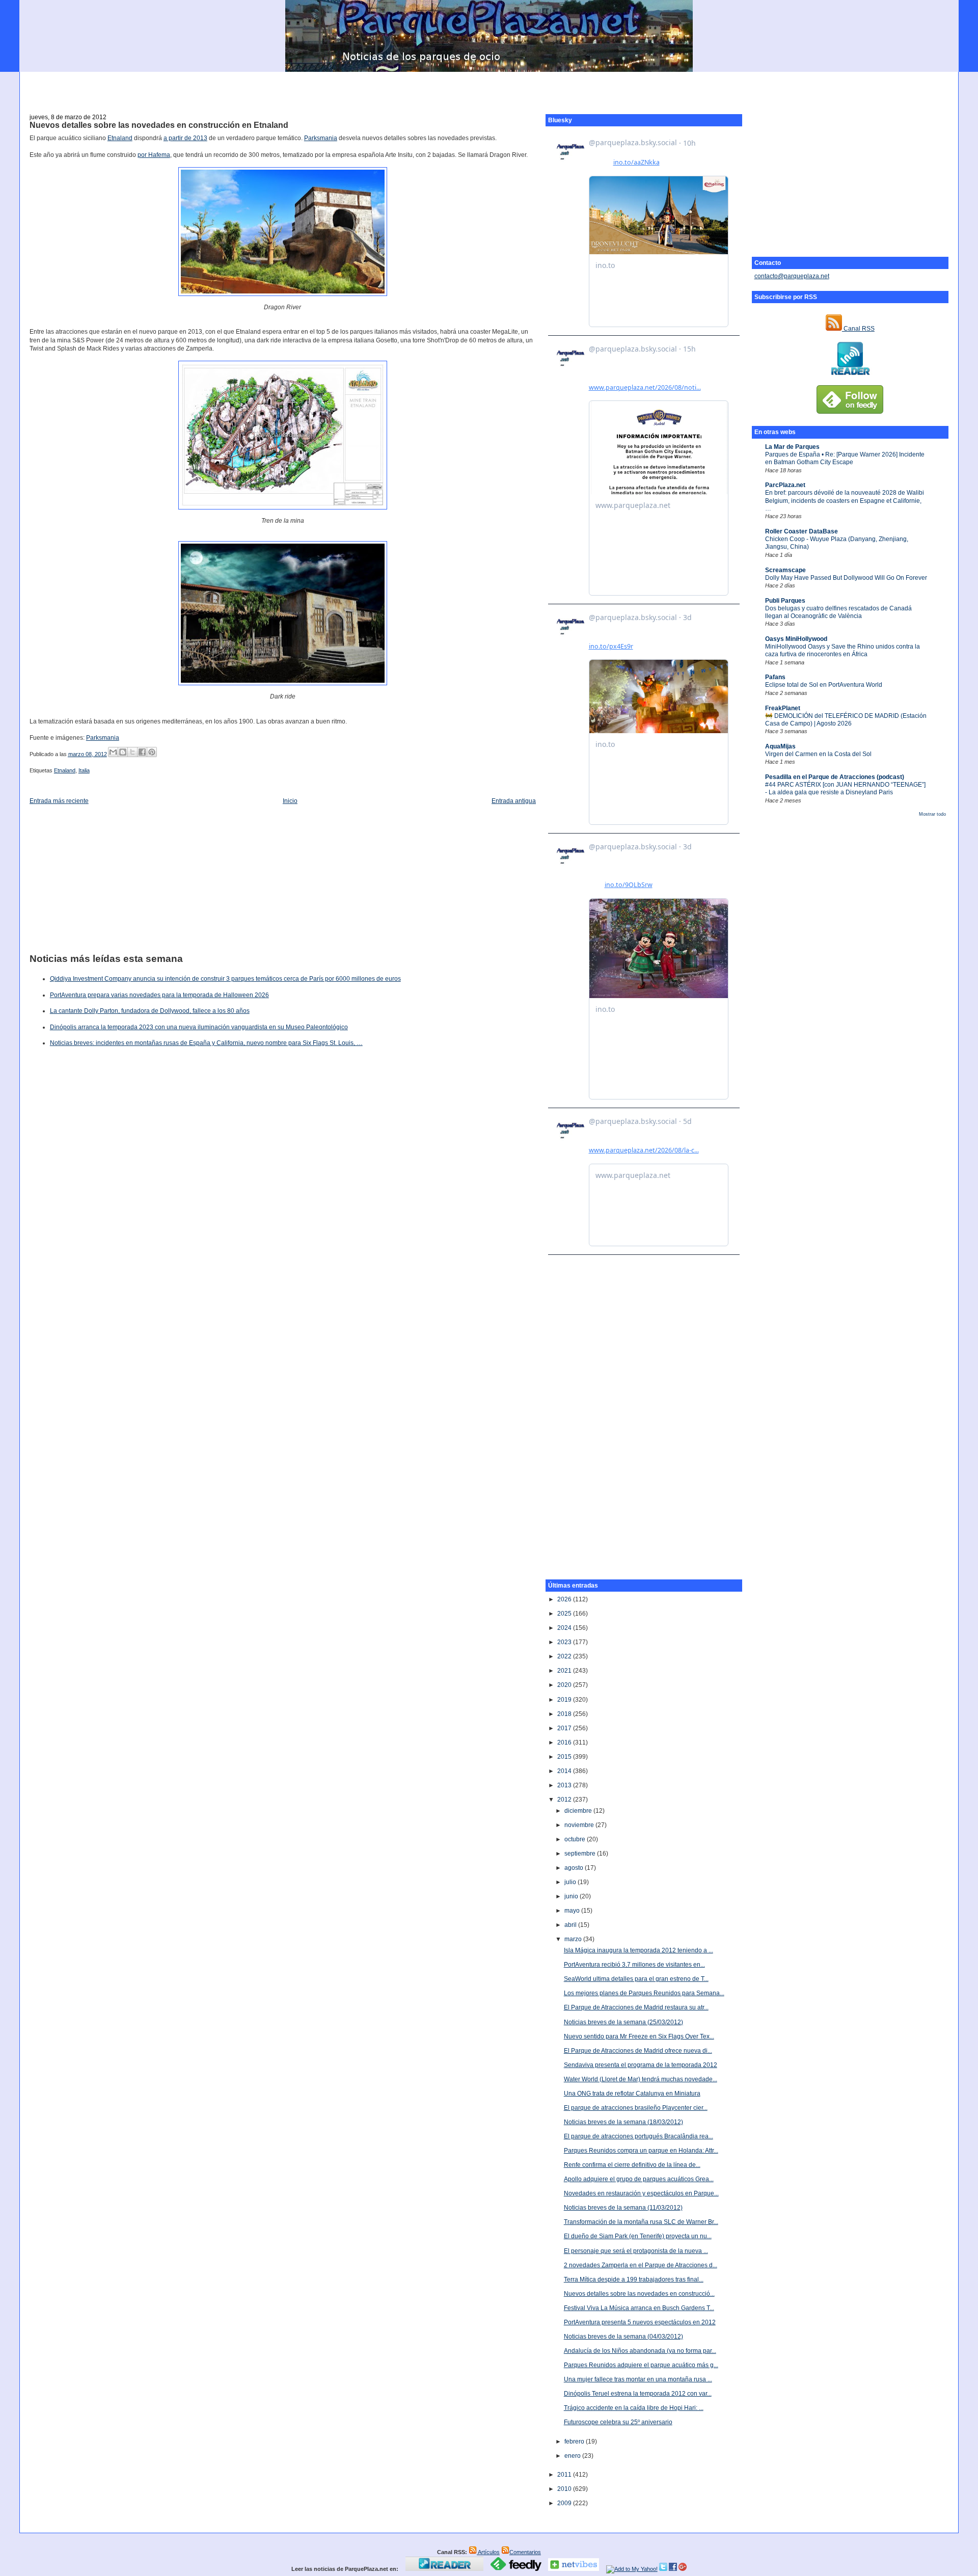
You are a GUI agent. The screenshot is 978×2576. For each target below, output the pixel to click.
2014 (565, 1771)
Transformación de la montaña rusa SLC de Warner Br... (641, 2222)
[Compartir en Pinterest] (152, 752)
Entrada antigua (514, 801)
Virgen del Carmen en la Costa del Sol (818, 754)
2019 (565, 1700)
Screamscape (785, 570)
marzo (574, 1939)
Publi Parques (785, 601)
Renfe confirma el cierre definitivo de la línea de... (632, 2165)
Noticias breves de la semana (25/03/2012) (623, 2022)
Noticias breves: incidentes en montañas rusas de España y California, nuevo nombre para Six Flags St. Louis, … (206, 1043)
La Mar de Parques (792, 447)
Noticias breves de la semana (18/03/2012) (623, 2122)
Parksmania (321, 138)
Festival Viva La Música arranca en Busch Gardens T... (639, 2308)
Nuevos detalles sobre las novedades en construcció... (639, 2294)
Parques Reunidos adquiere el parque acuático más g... (641, 2365)
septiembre (581, 1854)
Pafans (775, 677)
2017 (565, 1728)
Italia (84, 770)
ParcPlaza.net (785, 485)
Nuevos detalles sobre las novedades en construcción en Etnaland (159, 125)
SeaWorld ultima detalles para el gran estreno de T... (636, 1979)
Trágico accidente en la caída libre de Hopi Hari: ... (634, 2408)
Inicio (290, 801)
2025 (565, 1614)
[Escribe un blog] (123, 752)
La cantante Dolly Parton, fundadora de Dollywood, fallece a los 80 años (150, 1011)
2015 (565, 1757)
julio (571, 1882)
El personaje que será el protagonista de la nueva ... (636, 2251)
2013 (565, 1785)
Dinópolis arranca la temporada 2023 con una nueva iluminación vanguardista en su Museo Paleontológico (199, 1027)
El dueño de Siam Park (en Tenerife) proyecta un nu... (638, 2236)
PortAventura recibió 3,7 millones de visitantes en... (634, 1965)
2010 (565, 2489)
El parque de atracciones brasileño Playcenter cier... (636, 2108)
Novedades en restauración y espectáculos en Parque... (641, 2193)
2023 (565, 1642)
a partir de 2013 (185, 138)
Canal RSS (858, 329)
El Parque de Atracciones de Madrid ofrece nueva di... (638, 2051)
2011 (565, 2475)
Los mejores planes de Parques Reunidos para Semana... (644, 1993)
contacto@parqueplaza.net (792, 276)
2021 (565, 1671)
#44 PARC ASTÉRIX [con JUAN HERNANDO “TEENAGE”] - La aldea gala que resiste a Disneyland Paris (845, 788)
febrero (575, 2441)
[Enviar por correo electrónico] (113, 752)
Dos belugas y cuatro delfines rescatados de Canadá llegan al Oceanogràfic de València (838, 612)
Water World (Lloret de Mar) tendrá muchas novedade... (641, 2079)
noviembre (580, 1825)
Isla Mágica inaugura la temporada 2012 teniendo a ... (639, 1950)
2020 (565, 1685)
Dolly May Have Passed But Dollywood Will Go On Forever (846, 578)
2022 (565, 1656)
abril (571, 1925)
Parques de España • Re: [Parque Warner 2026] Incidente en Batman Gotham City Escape (845, 458)
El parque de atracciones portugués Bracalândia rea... (639, 2136)
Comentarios (525, 2552)
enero (573, 2456)
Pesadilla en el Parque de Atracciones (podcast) (835, 777)
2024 (565, 1628)
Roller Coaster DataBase (802, 531)
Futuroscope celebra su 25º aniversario (618, 2422)
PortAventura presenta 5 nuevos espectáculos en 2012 (640, 2322)
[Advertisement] (489, 87)
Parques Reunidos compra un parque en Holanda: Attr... (641, 2151)
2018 (565, 1714)
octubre (576, 1839)
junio (572, 1896)
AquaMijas (780, 746)
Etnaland (120, 138)
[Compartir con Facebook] (142, 752)
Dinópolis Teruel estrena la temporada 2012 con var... (638, 2394)
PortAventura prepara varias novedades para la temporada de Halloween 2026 (159, 995)
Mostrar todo (932, 814)
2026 (565, 1599)
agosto (575, 1868)
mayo (573, 1911)
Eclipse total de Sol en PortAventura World (824, 685)
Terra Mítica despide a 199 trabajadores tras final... (634, 2279)
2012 (565, 1800)
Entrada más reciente (59, 801)
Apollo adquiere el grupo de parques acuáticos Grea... (639, 2179)
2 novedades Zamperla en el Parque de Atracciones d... (641, 2265)
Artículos (488, 2552)
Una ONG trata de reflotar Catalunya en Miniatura (632, 2094)
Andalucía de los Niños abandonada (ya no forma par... (640, 2351)
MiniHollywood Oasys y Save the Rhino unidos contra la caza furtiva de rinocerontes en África (843, 650)
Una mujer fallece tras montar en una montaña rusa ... (638, 2379)
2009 (565, 2503)
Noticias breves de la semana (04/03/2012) (623, 2337)
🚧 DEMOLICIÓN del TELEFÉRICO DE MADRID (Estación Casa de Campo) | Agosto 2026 (846, 720)
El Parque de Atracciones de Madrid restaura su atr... (636, 2007)
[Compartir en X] (132, 752)
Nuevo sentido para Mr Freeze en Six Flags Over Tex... (639, 2036)
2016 (565, 1742)
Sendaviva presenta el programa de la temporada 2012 (641, 2065)
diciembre (579, 1811)
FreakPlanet (783, 708)
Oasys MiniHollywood (796, 639)
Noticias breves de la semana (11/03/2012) (623, 2208)
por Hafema (154, 155)
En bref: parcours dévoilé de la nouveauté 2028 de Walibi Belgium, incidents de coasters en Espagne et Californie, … (845, 501)
